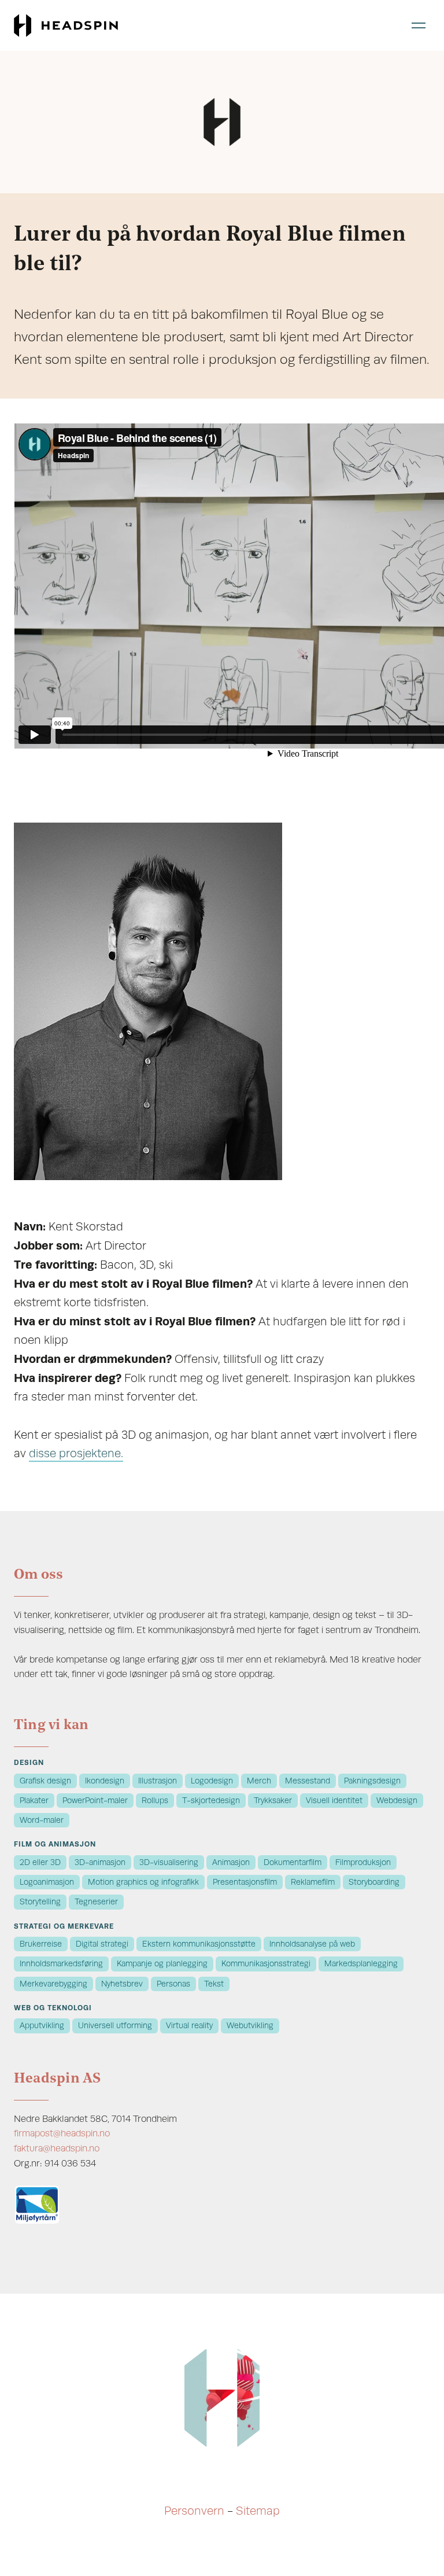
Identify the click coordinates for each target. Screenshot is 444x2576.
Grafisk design (45, 1781)
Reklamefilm (313, 1882)
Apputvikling (42, 2026)
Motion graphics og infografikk (143, 1882)
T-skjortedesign (211, 1801)
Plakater (34, 1801)
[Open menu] (419, 25)
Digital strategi (102, 1944)
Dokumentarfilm (293, 1862)
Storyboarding (374, 1882)
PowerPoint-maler (95, 1801)
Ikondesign (105, 1781)
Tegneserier (96, 1902)
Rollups (155, 1801)
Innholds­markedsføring (61, 1964)
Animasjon (231, 1862)
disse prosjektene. (76, 1453)
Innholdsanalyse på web (312, 1944)
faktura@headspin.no (57, 2148)
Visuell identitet (334, 1801)
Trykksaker (273, 1801)
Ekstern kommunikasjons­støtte (199, 1944)
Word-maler (42, 1820)
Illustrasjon (158, 1781)
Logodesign (212, 1781)
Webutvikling (250, 2026)
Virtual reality (189, 2026)
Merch (259, 1781)
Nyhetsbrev (122, 1984)
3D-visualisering (169, 1862)
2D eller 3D (40, 1862)
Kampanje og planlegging (162, 1964)
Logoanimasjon (47, 1882)
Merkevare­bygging (53, 1984)
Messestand (308, 1781)
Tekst (214, 1984)
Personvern (194, 2511)
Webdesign (397, 1801)
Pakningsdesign (372, 1781)
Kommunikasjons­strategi (266, 1964)
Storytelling (40, 1902)
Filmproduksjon (363, 1862)
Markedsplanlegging (361, 1964)
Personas (173, 1984)
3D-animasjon (100, 1862)
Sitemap (258, 2511)
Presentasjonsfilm (245, 1882)
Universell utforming (115, 2026)
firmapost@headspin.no (62, 2133)
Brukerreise (41, 1944)
